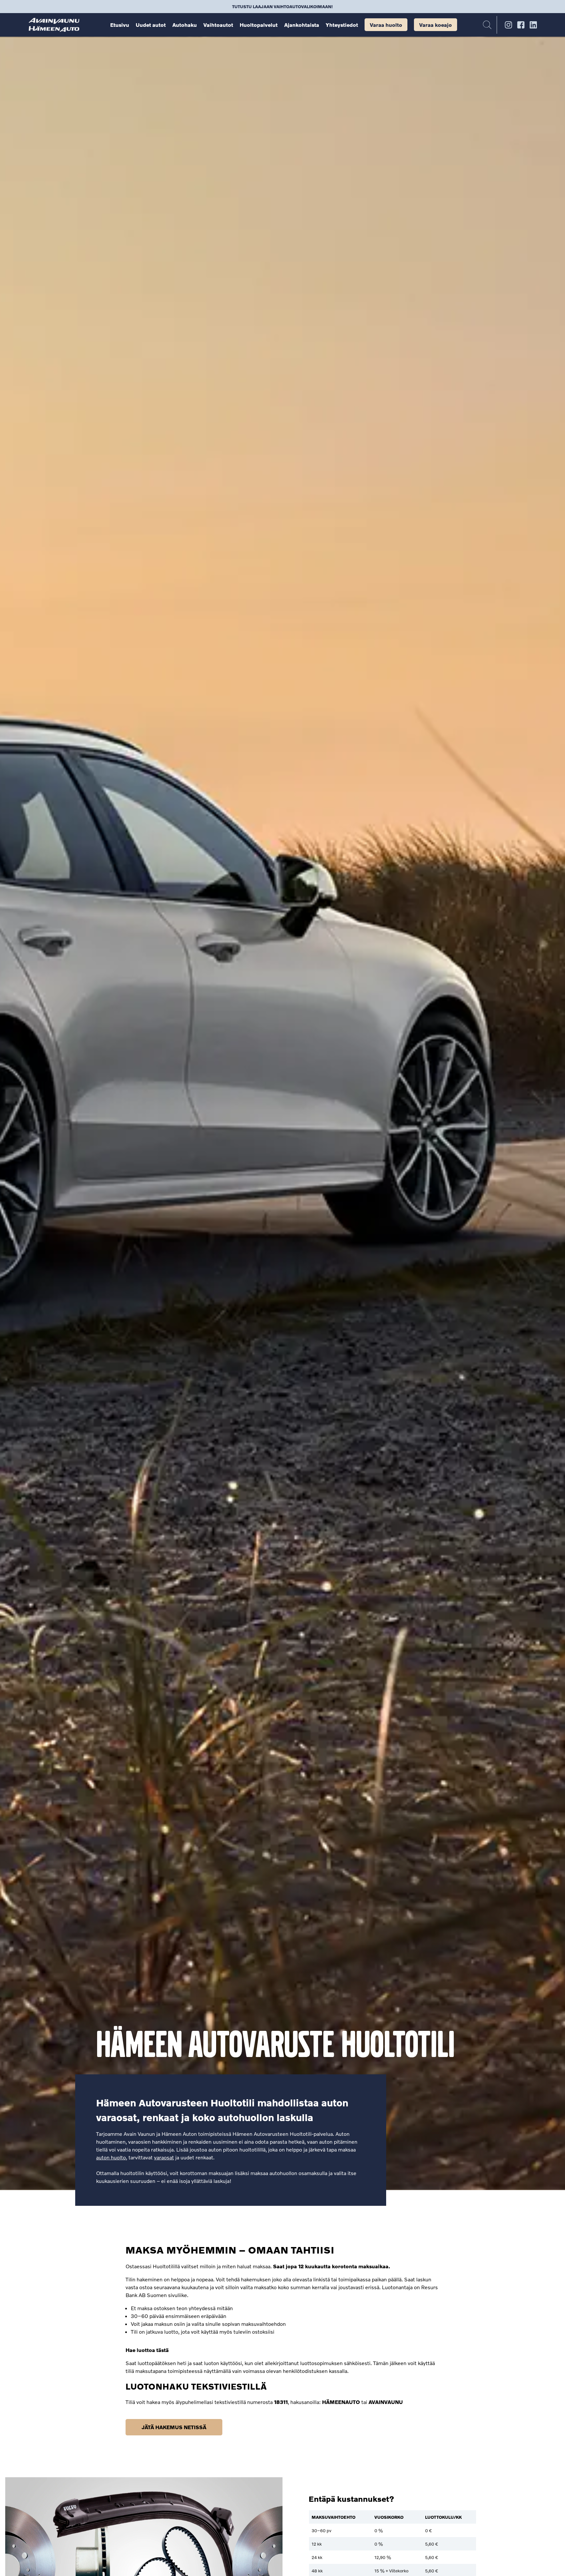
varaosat (164, 2157)
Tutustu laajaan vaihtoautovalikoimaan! (282, 7)
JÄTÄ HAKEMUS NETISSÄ (174, 2427)
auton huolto (111, 2157)
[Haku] (487, 25)
